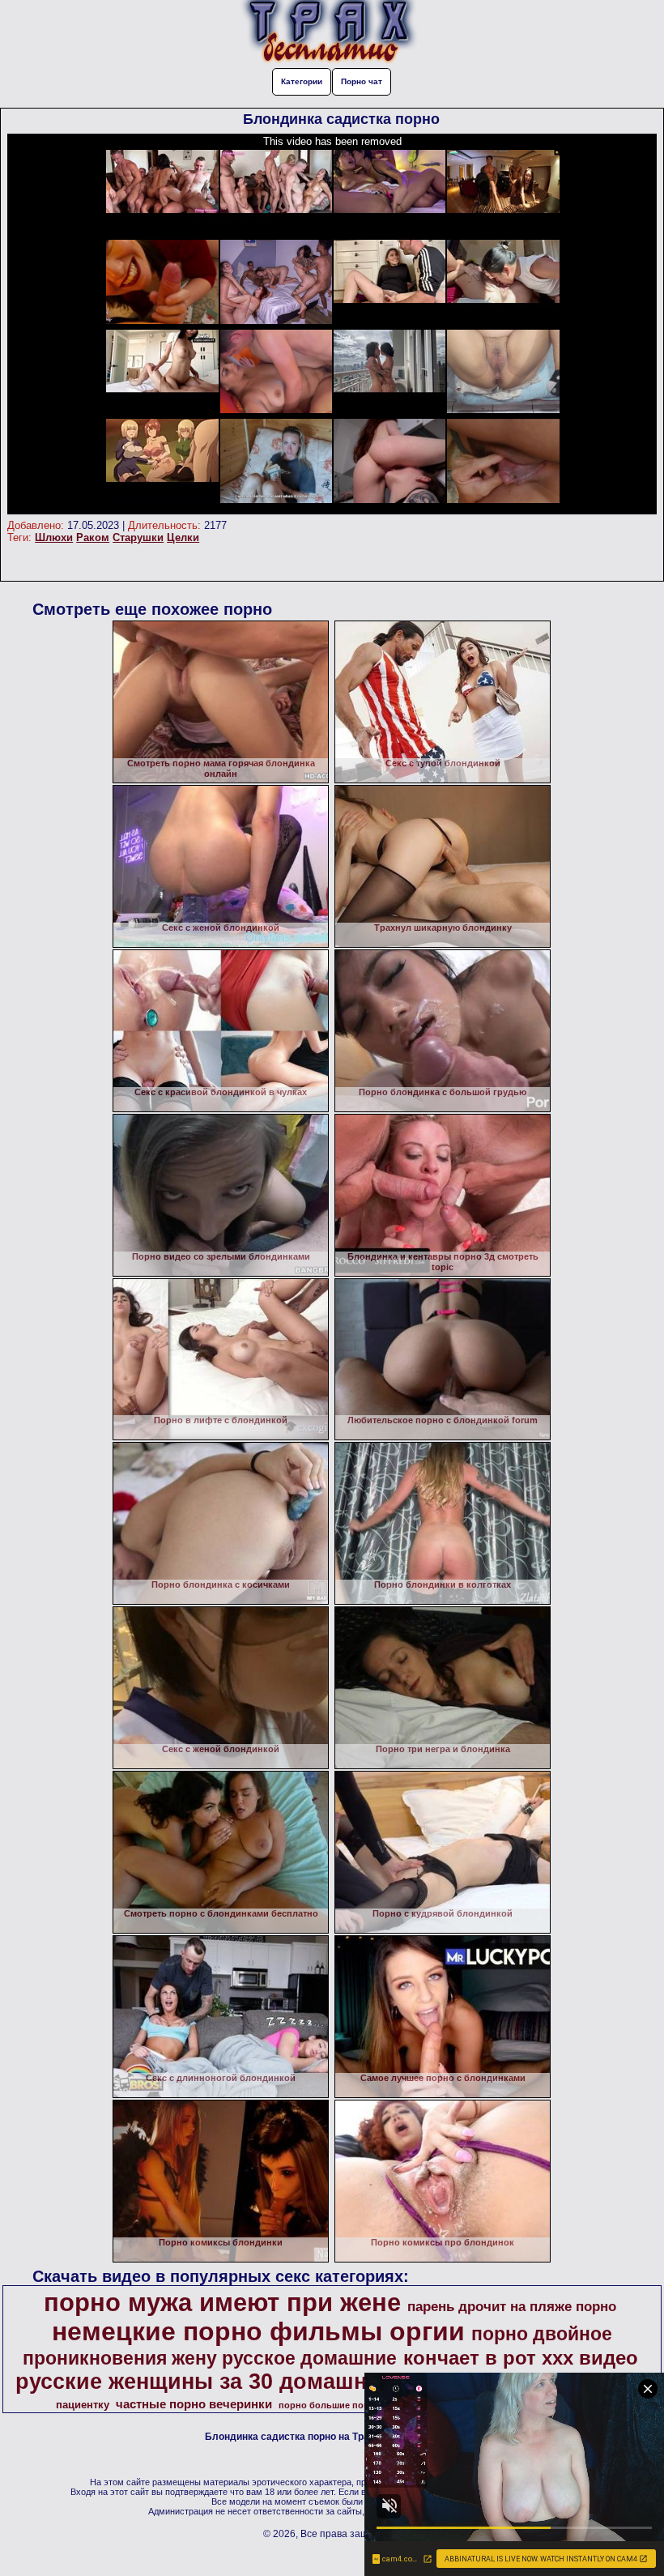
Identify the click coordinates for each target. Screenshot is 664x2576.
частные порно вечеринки (194, 2404)
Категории (302, 81)
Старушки (138, 537)
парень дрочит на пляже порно (512, 2306)
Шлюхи (54, 537)
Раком (93, 537)
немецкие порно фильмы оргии (258, 2331)
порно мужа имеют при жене (222, 2302)
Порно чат (362, 81)
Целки (183, 537)
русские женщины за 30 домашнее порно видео (277, 2382)
